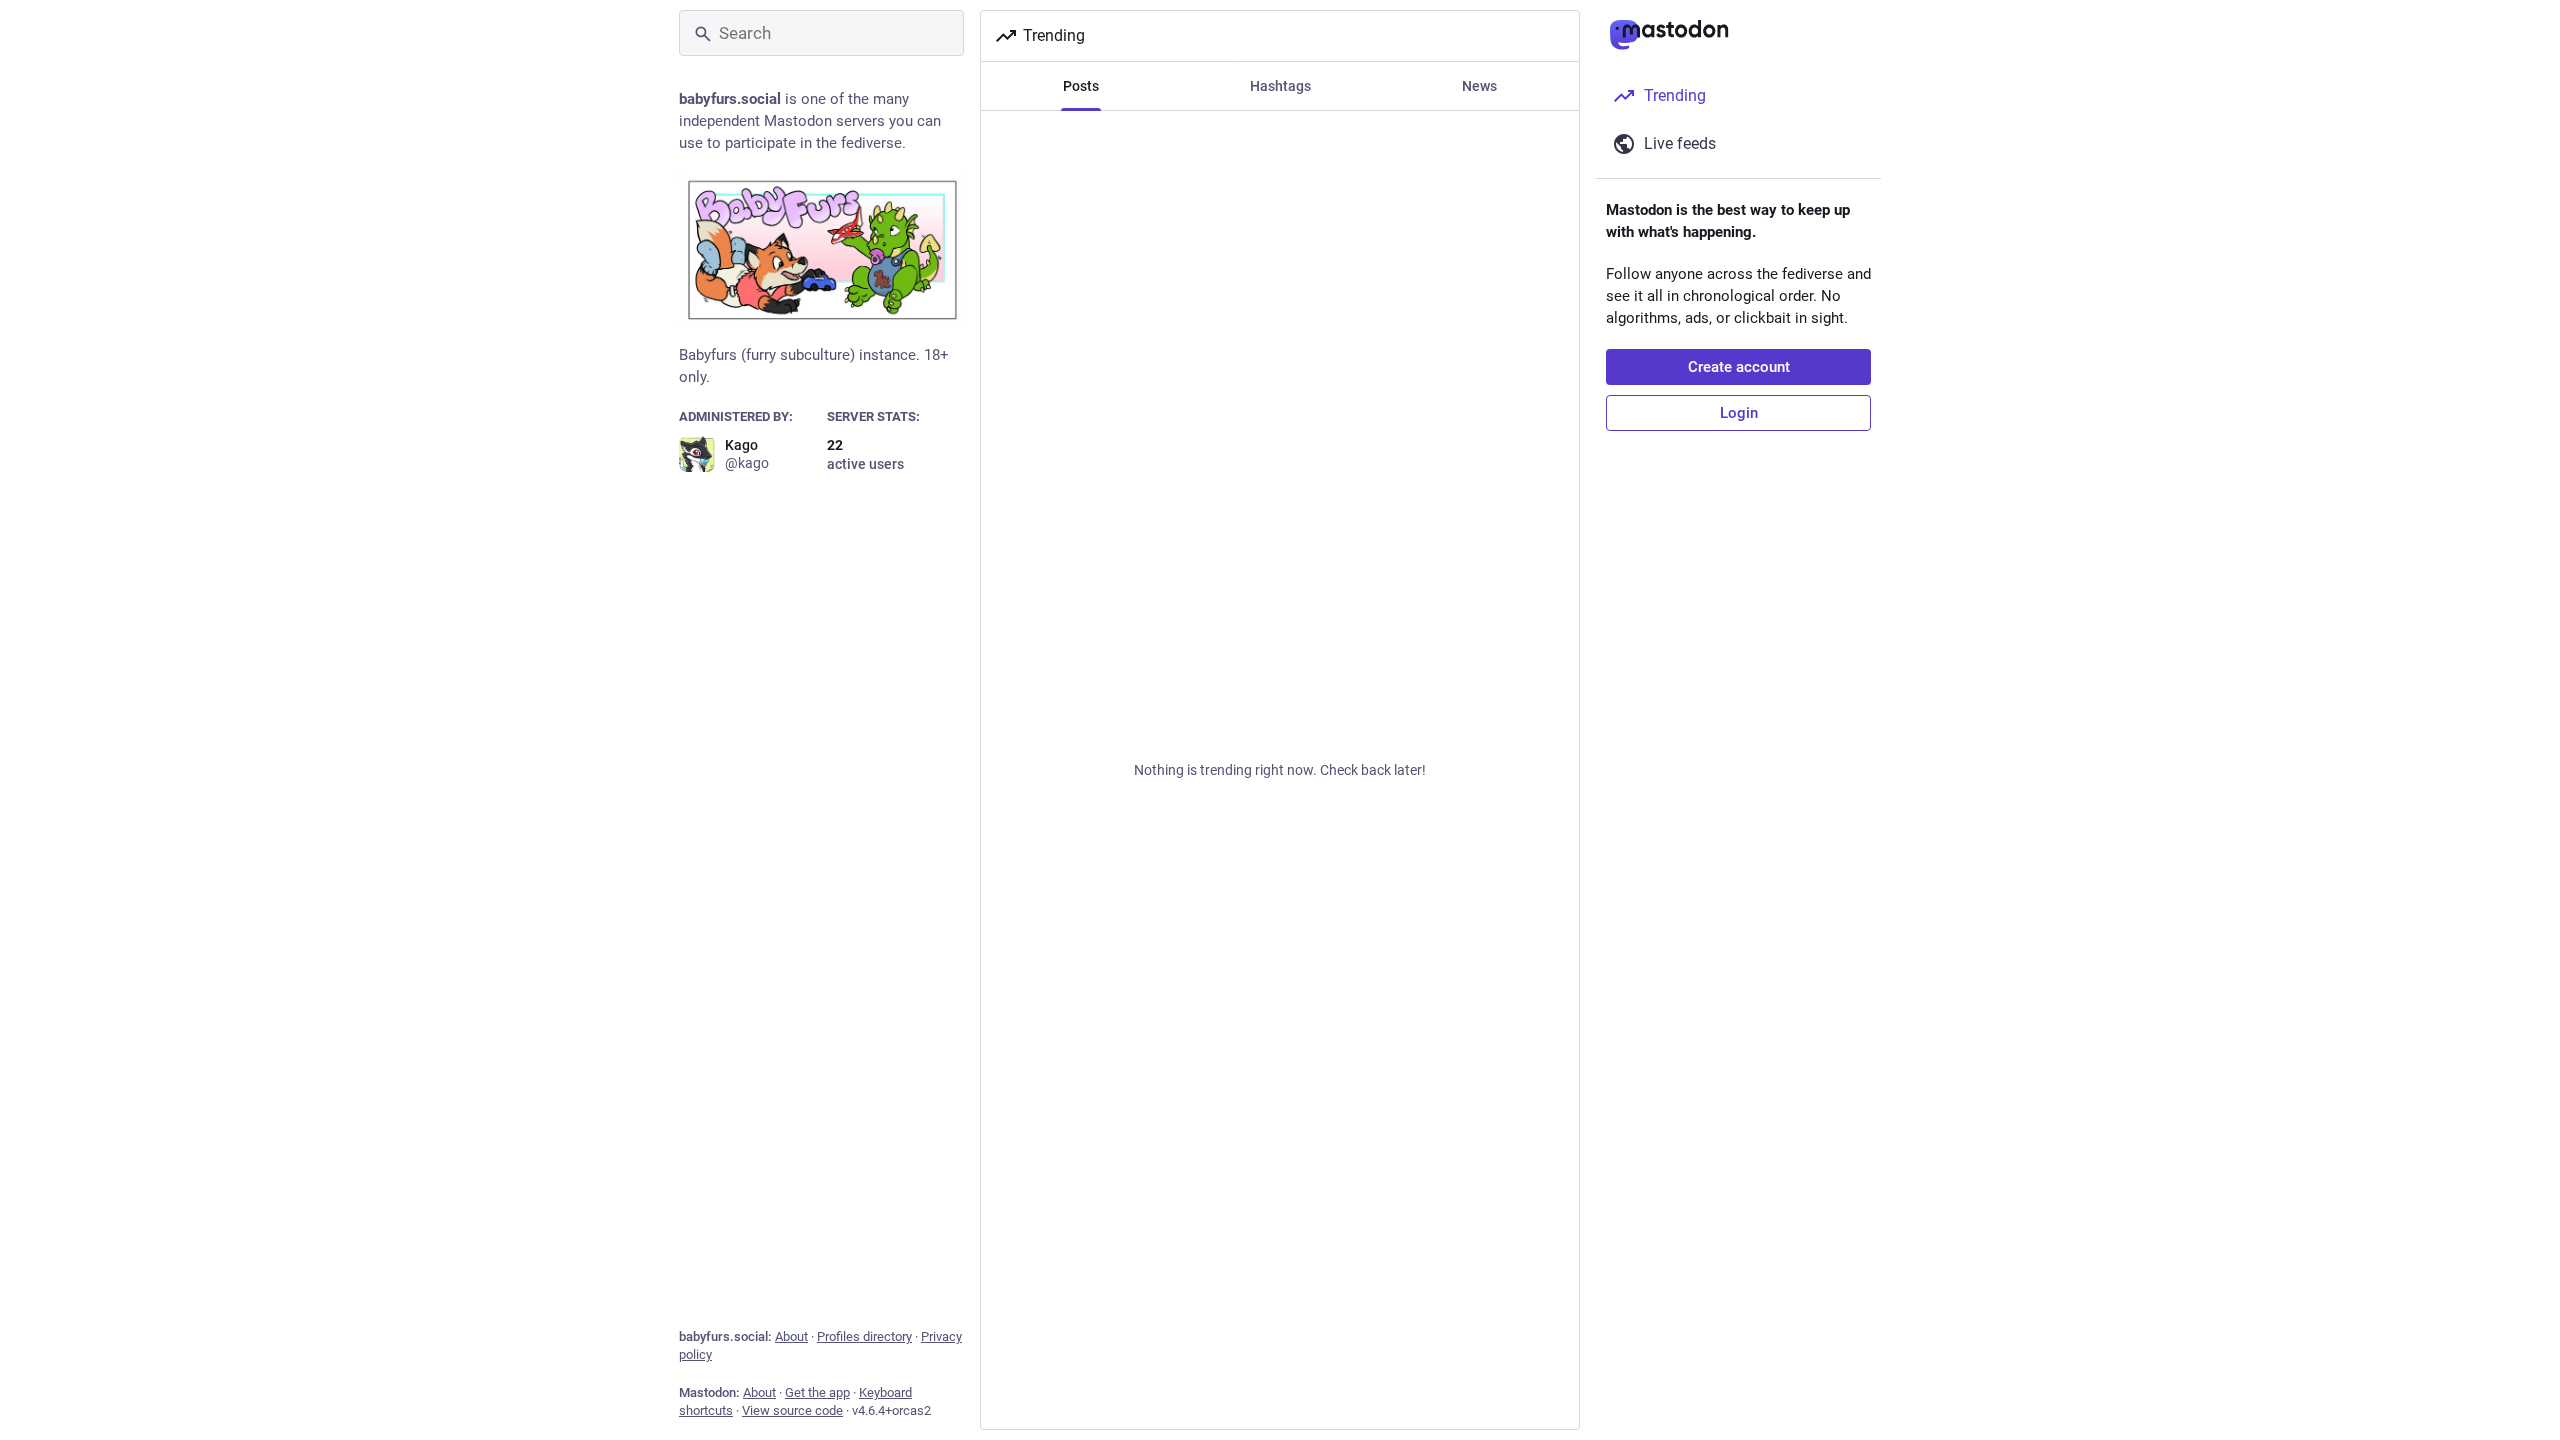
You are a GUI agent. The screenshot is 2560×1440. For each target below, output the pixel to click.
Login (1739, 413)
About (791, 1336)
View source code (792, 1410)
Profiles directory (864, 1336)
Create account (1739, 367)
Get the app (817, 1392)
